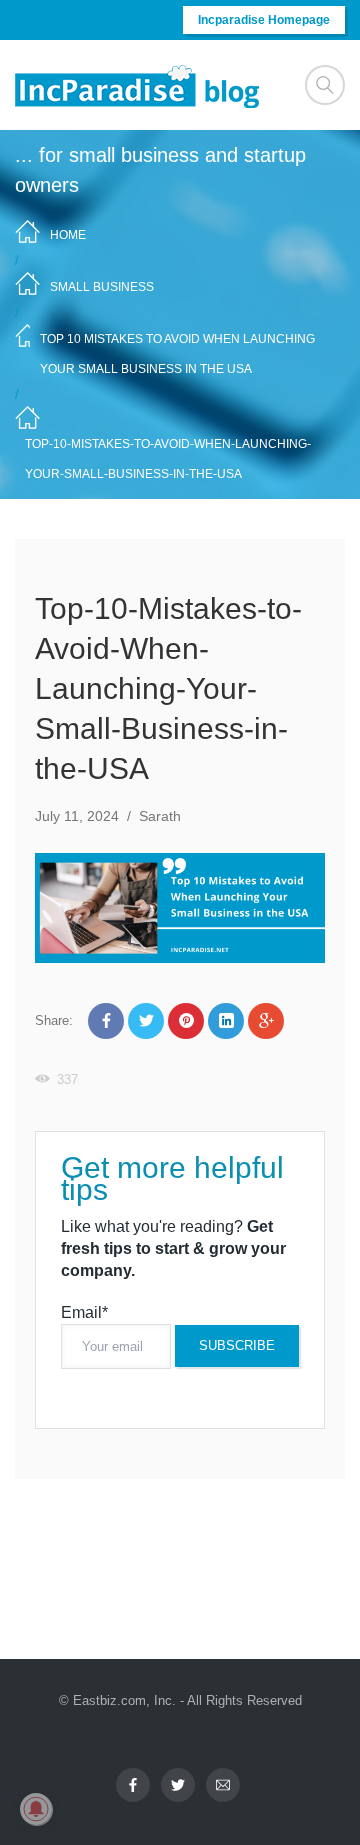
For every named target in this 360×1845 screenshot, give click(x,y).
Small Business (102, 287)
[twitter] (178, 1785)
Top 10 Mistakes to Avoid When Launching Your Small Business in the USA (177, 354)
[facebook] (133, 1785)
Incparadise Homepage (264, 20)
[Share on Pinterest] (186, 1021)
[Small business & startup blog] (139, 85)
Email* (84, 1312)
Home (68, 235)
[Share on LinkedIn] (226, 1021)
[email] (223, 1785)
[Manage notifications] (36, 1809)
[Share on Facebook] (106, 1021)
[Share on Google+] (266, 1021)
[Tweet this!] (146, 1021)
